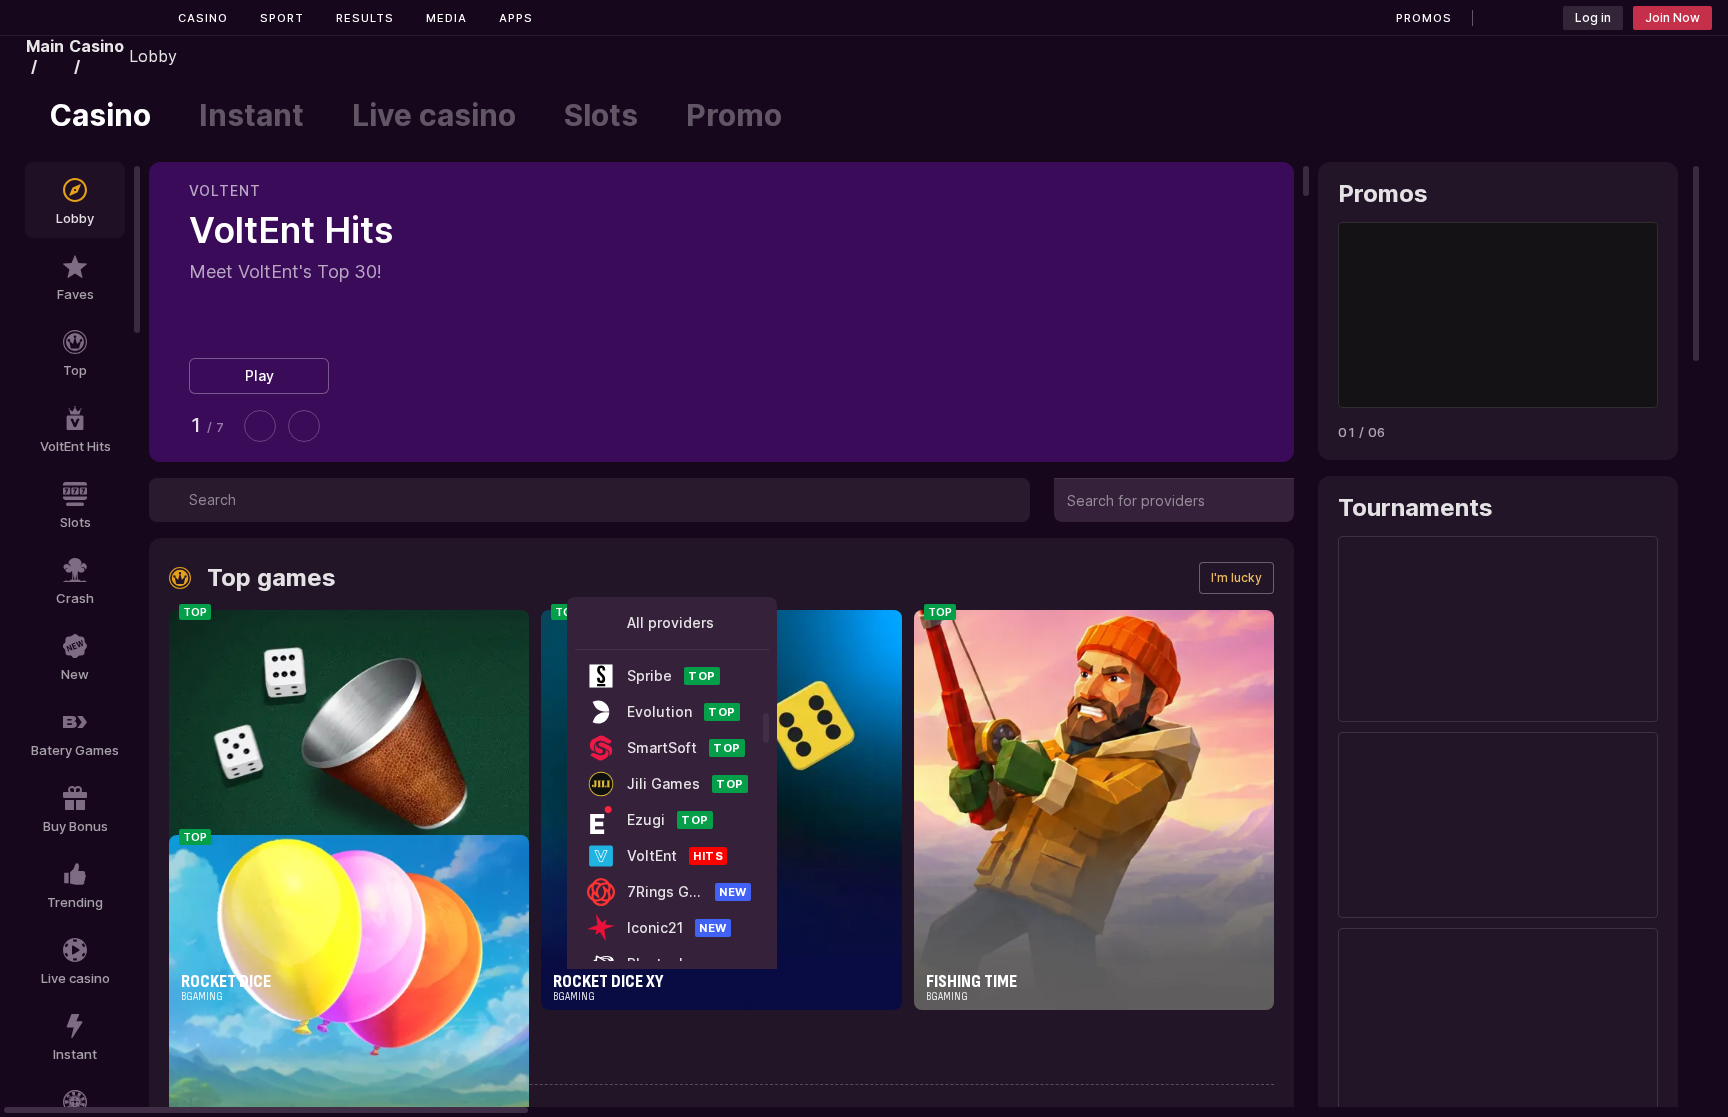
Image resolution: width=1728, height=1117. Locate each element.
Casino (203, 18)
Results (365, 18)
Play (259, 375)
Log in (1593, 17)
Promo (734, 115)
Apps (516, 18)
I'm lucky (1236, 577)
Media (446, 18)
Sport (282, 18)
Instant (251, 115)
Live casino (434, 115)
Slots (601, 115)
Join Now (1672, 17)
